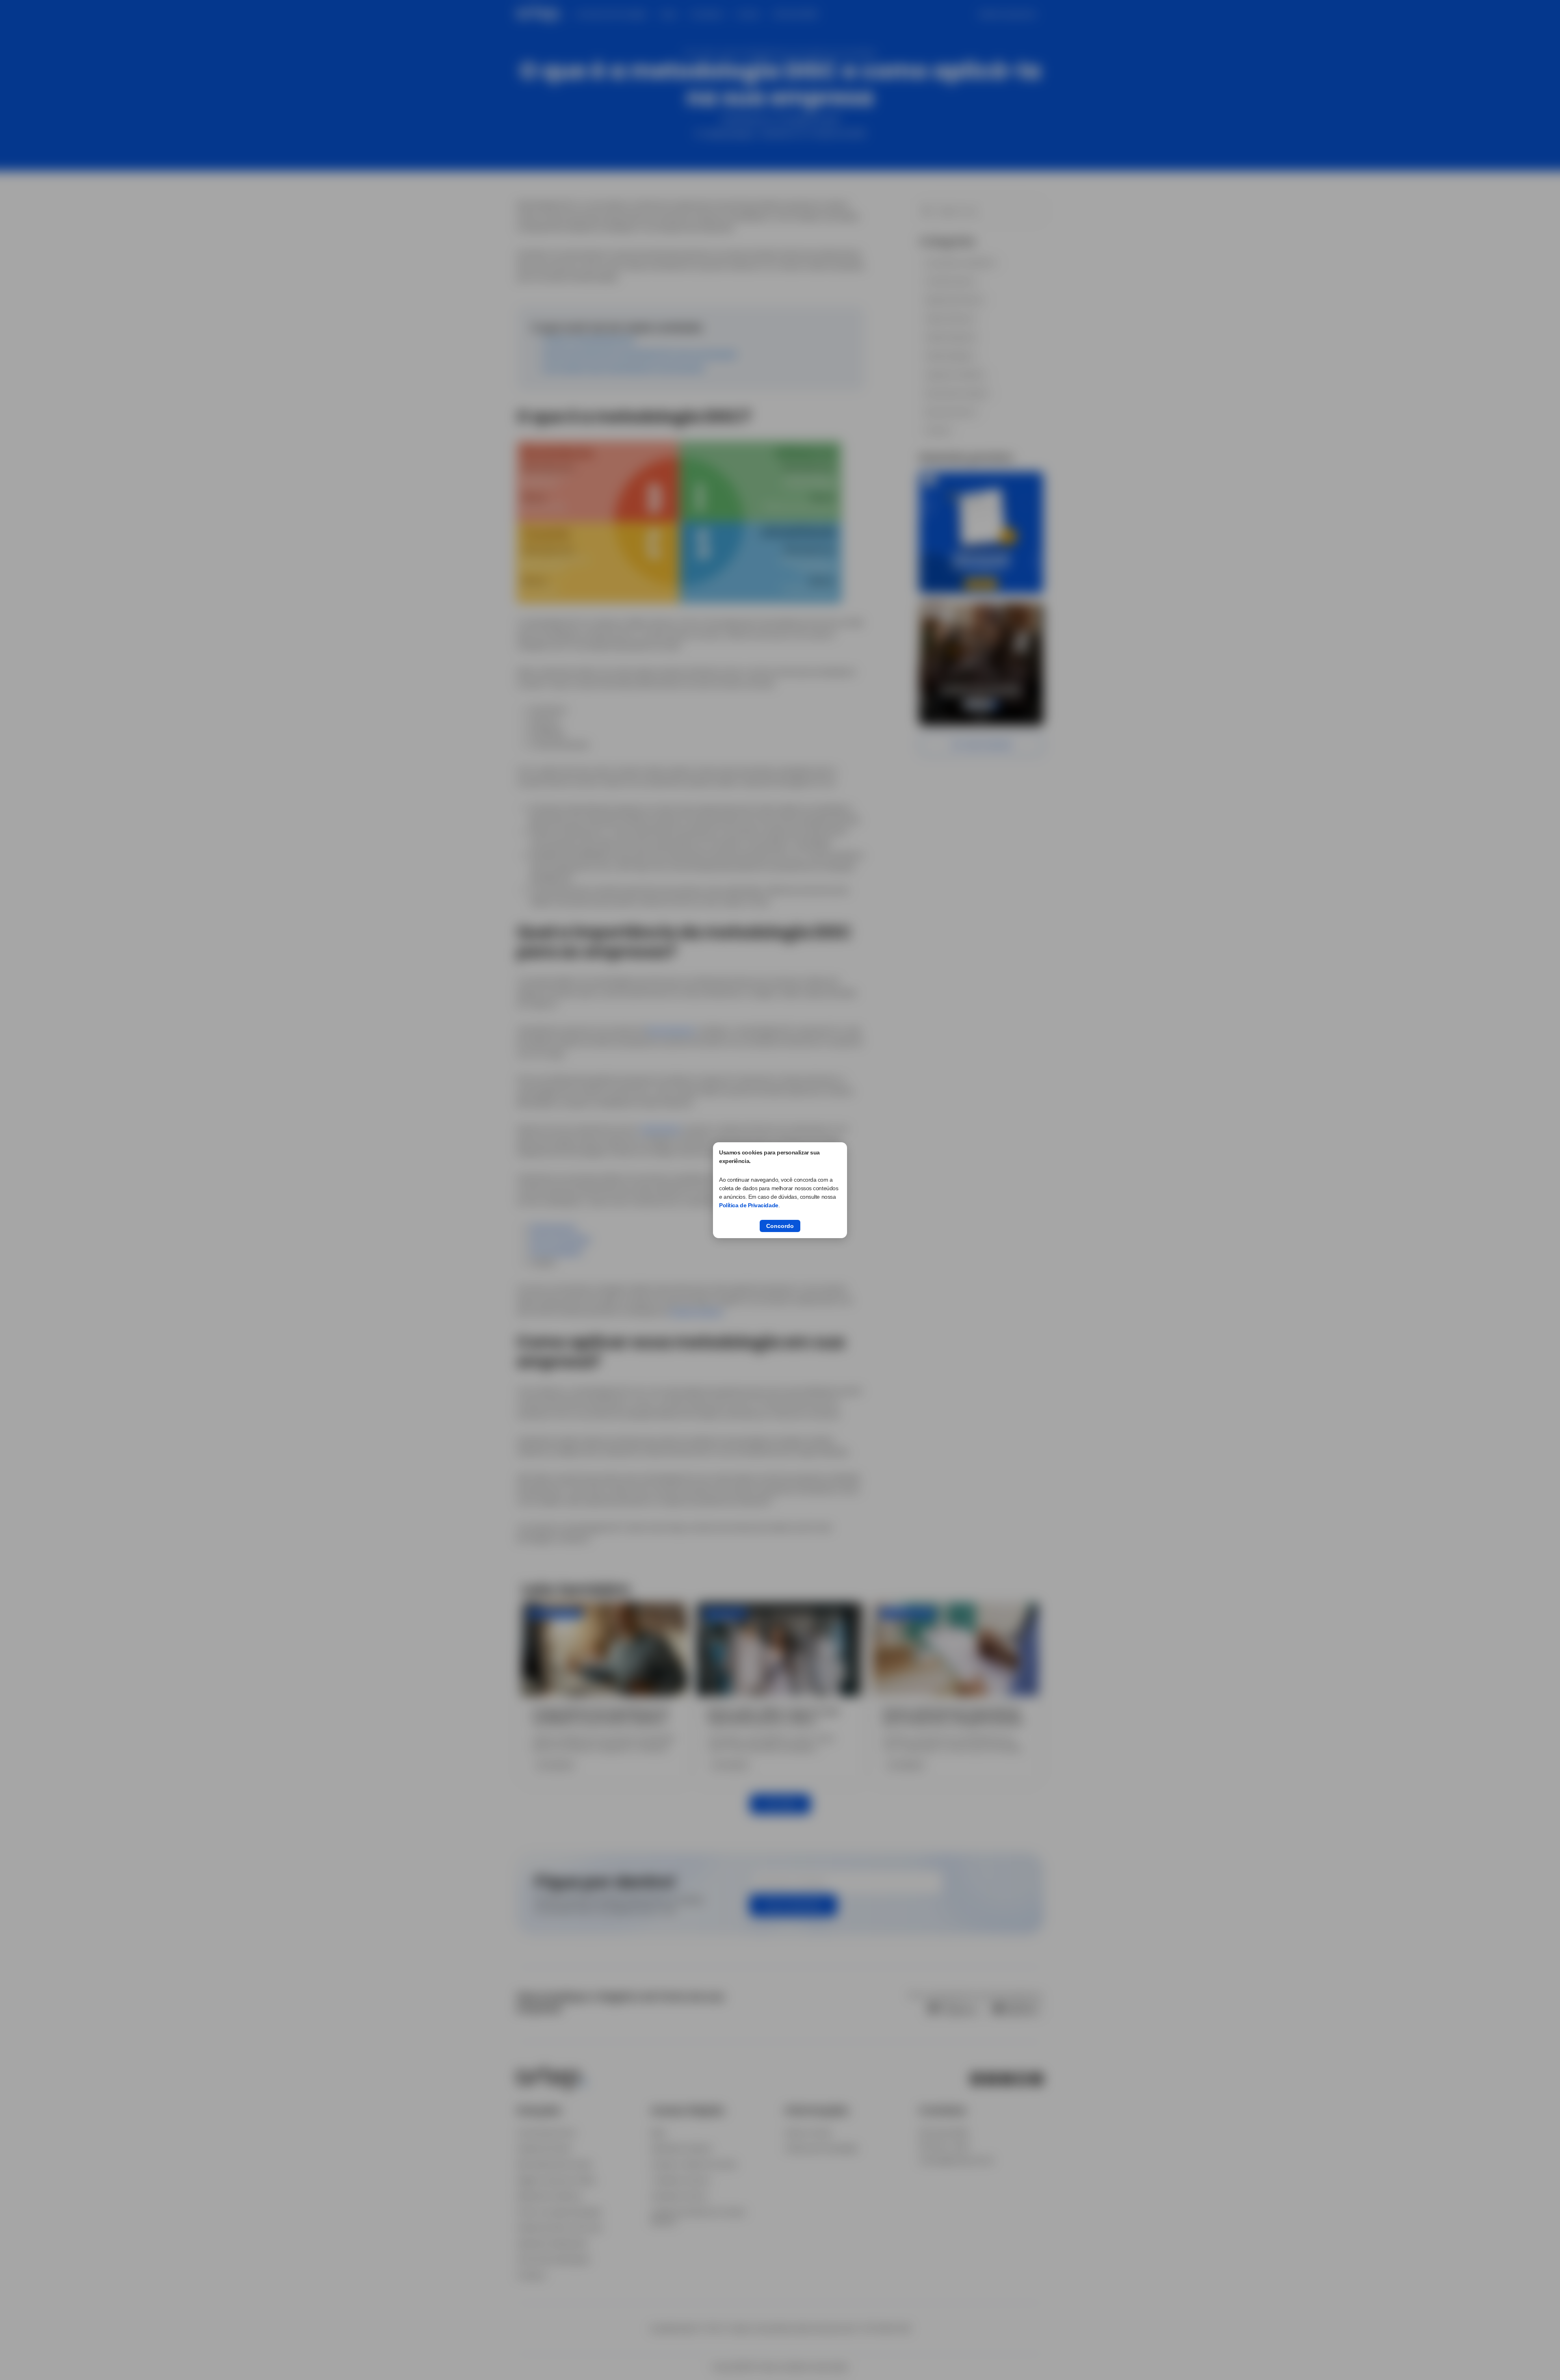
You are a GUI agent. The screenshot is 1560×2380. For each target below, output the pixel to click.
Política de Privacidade (749, 1205)
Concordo (780, 1226)
